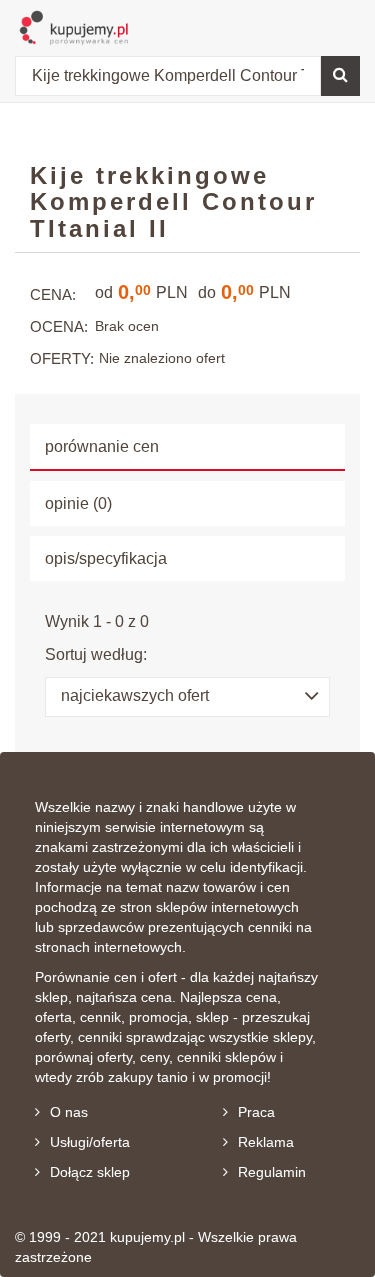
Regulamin (272, 1172)
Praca (256, 1112)
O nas (69, 1112)
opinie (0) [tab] (78, 503)
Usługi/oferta (90, 1142)
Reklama (266, 1142)
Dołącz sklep (90, 1172)
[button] (187, 697)
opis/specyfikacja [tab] (106, 558)
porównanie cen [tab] (102, 446)
